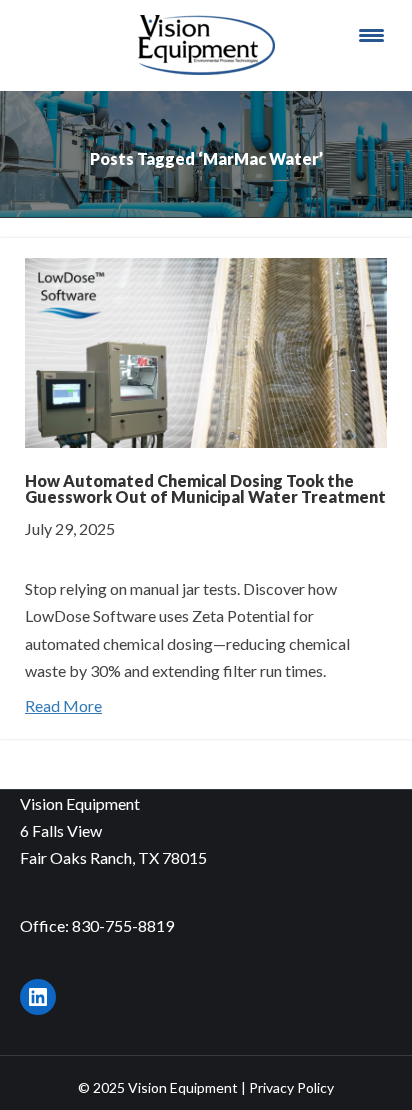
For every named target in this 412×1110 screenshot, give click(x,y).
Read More (63, 705)
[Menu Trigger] (371, 35)
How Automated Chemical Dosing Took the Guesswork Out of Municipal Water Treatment (205, 488)
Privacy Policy (291, 1087)
